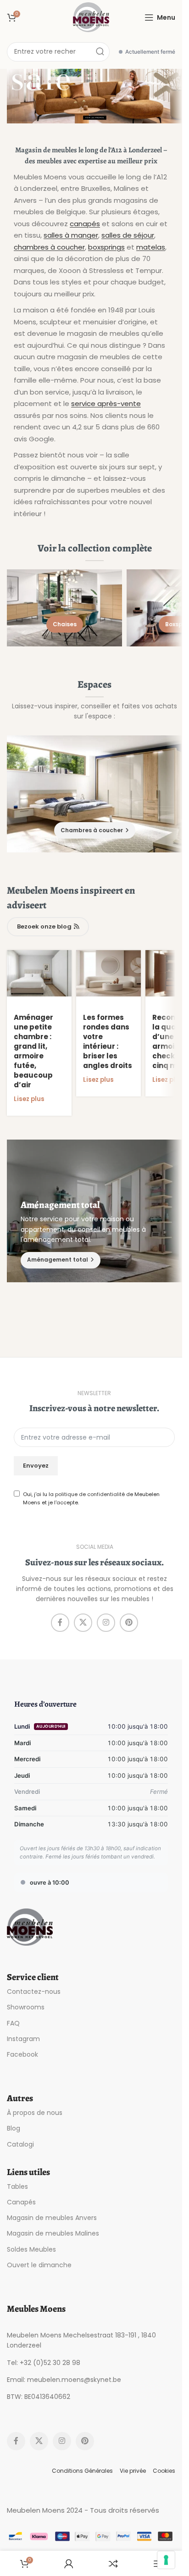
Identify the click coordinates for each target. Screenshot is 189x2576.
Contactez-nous (34, 1992)
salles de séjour (128, 235)
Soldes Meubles (31, 2249)
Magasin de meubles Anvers (52, 2218)
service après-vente (106, 403)
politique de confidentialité (90, 1494)
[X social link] (83, 1623)
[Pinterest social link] (129, 1623)
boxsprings (106, 247)
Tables (17, 2187)
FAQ (13, 2023)
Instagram (23, 2039)
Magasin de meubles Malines (53, 2233)
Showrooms (26, 2007)
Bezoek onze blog (44, 926)
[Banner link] (94, 96)
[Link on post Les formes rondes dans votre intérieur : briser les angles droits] (108, 973)
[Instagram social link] (106, 1623)
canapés (85, 224)
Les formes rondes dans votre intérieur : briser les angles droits (108, 1041)
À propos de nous (35, 2113)
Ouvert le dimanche (39, 2265)
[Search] (100, 52)
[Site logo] (91, 17)
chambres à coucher (49, 247)
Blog (14, 2128)
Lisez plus (29, 1099)
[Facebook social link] (60, 1623)
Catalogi (20, 2144)
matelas (151, 247)
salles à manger (71, 235)
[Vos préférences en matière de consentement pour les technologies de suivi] (166, 2560)
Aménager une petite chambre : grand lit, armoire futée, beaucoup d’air (33, 1051)
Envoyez (36, 1466)
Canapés (21, 2202)
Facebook (22, 2054)
